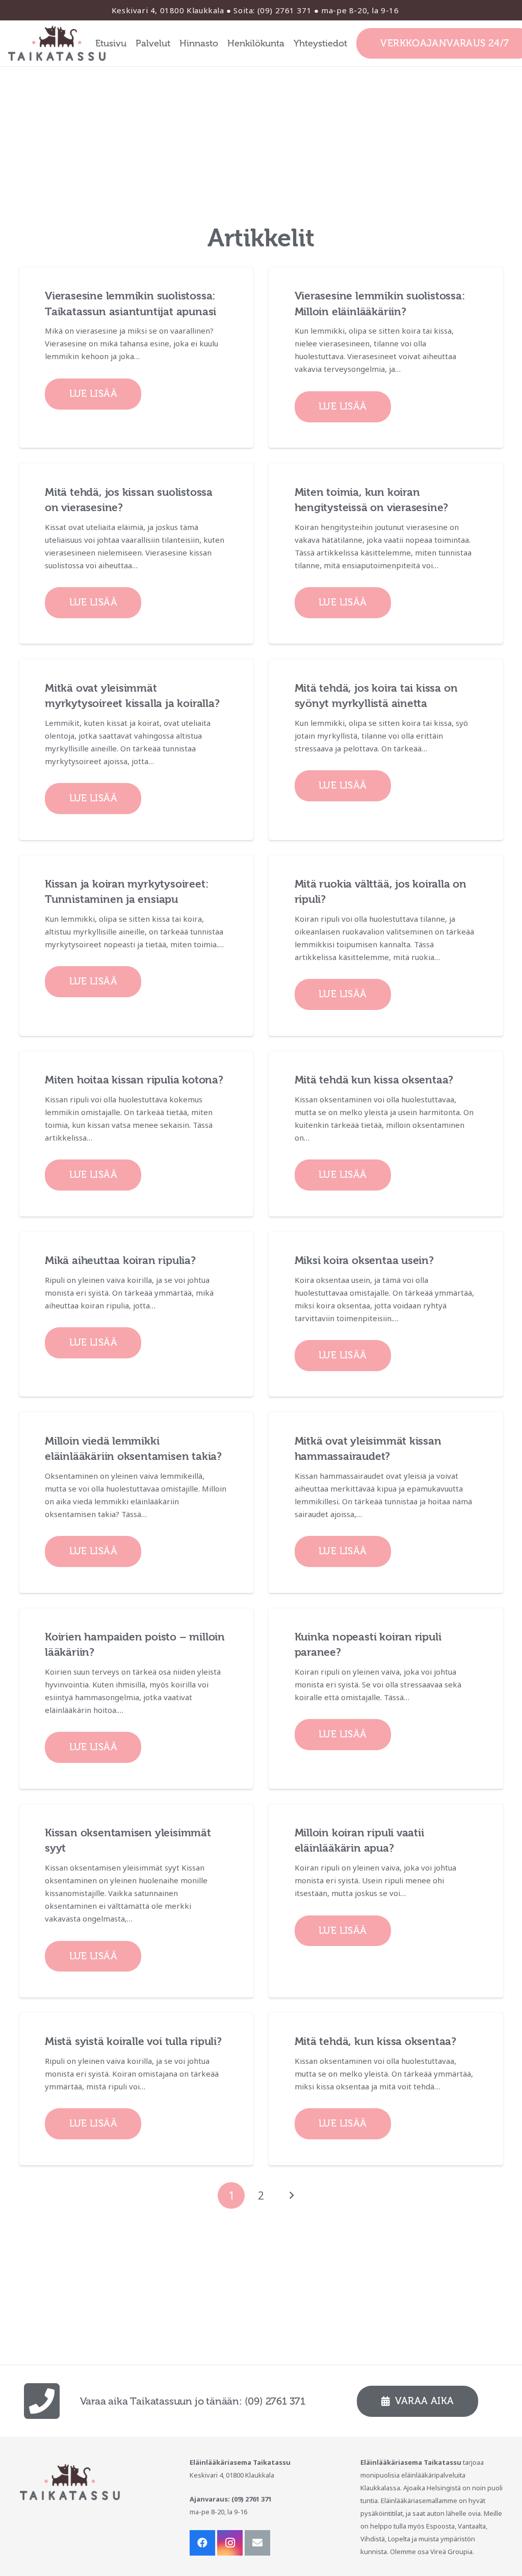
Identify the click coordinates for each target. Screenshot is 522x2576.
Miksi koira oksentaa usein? (364, 1260)
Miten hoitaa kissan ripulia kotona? (134, 1080)
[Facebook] (202, 2543)
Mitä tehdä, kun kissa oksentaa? (376, 2041)
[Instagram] (230, 2543)
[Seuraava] (291, 2196)
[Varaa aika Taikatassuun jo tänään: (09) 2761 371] (50, 2401)
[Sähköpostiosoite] (257, 2543)
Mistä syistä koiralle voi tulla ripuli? (133, 2041)
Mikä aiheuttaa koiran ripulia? (120, 1260)
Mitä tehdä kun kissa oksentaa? (374, 1080)
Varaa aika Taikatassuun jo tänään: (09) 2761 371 (193, 2401)
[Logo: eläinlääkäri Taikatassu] (57, 43)
